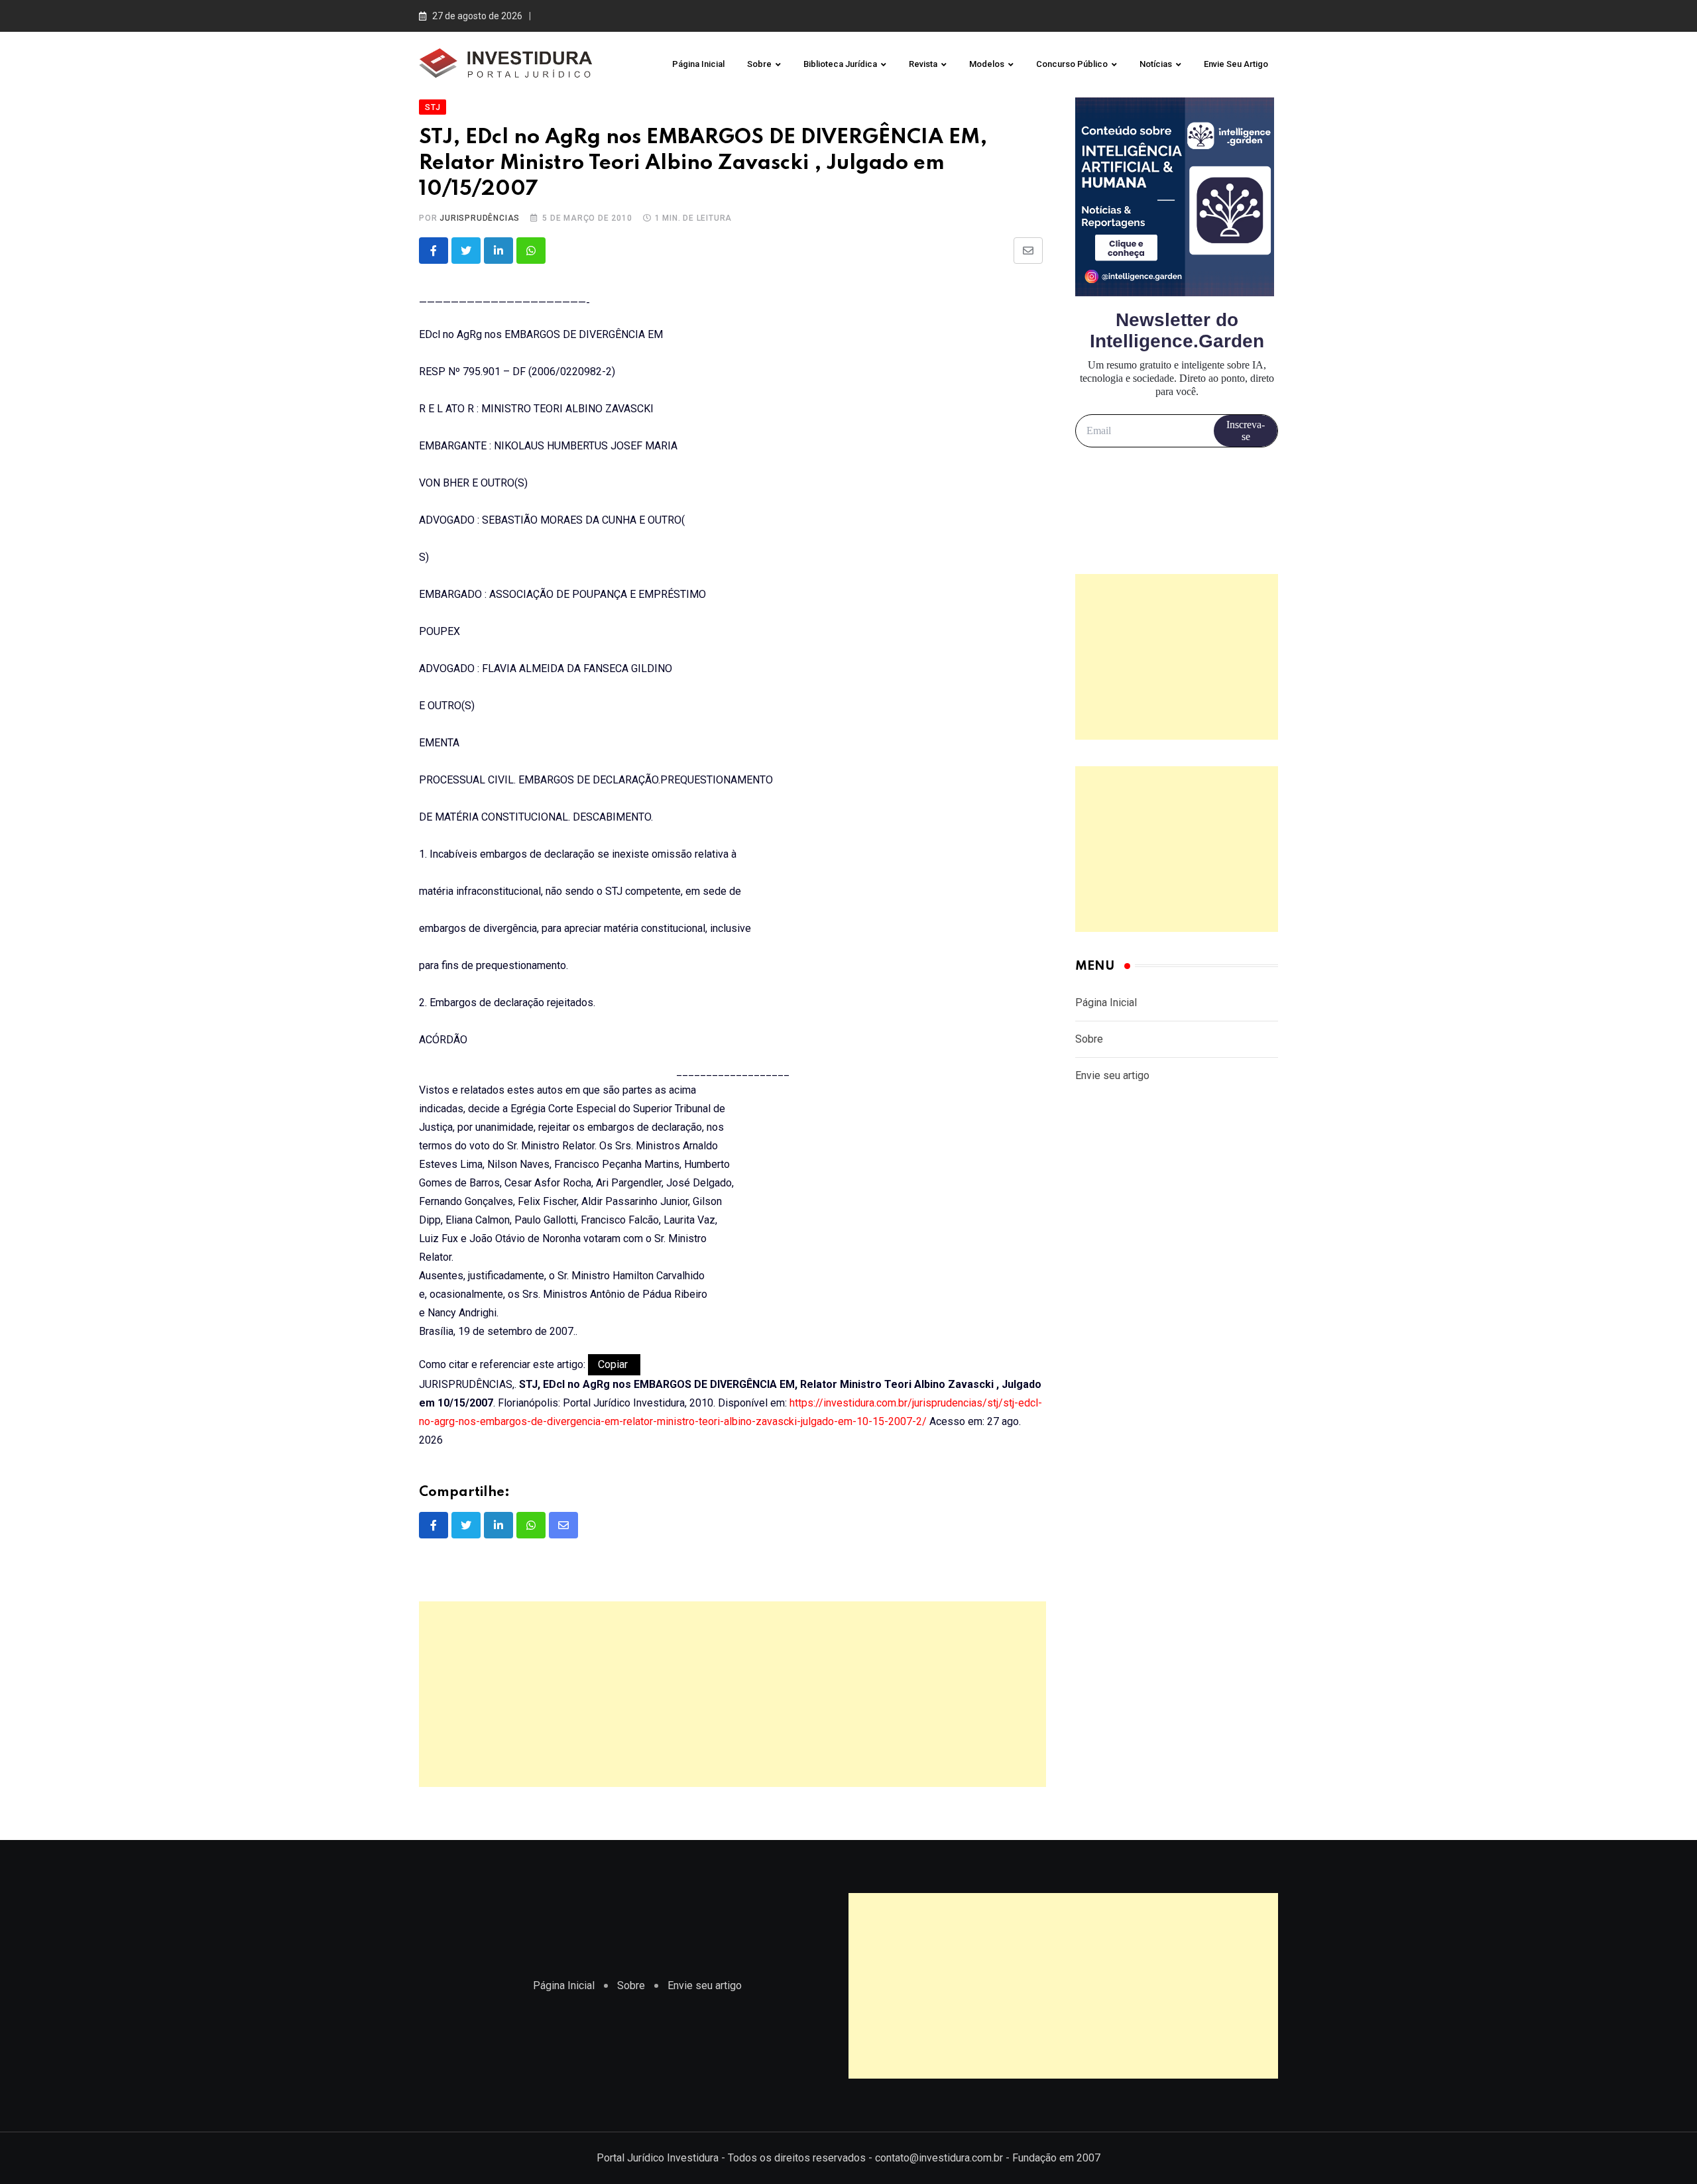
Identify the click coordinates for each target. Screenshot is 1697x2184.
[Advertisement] (732, 1694)
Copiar (614, 1364)
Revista (923, 64)
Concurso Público (1072, 64)
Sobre (759, 64)
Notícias (1156, 64)
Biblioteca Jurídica (840, 64)
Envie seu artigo (1236, 64)
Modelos (987, 64)
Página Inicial (698, 64)
